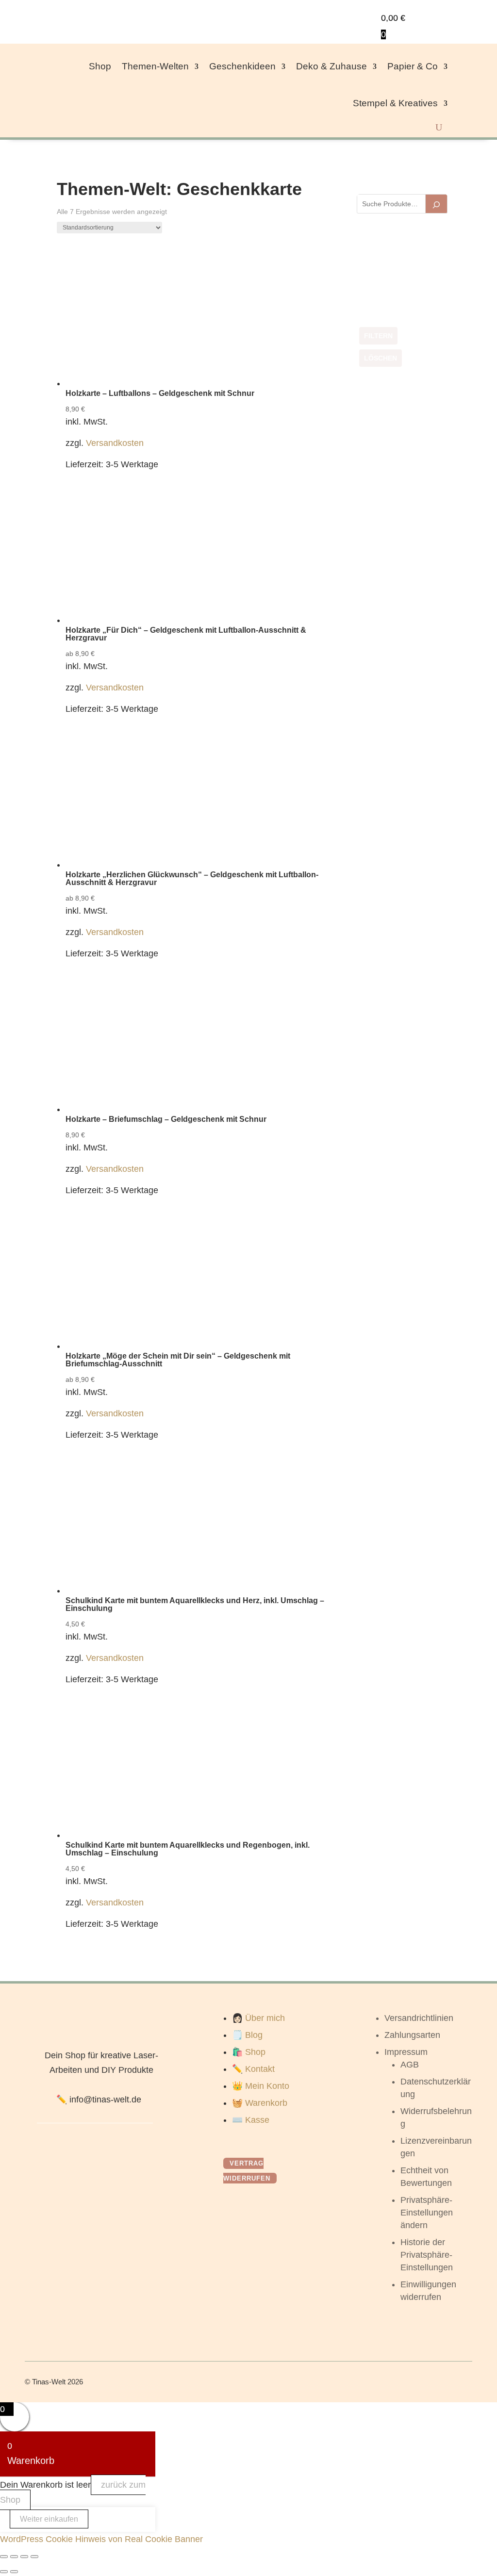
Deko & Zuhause (331, 66)
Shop (100, 66)
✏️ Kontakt (253, 2069)
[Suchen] (436, 204)
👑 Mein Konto (261, 2086)
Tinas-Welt (49, 2382)
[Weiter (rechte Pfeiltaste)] (14, 2572)
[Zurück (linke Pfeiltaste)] (4, 2572)
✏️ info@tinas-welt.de (99, 2100)
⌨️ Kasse (251, 2120)
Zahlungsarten (412, 2035)
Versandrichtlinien (419, 2018)
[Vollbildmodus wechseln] (14, 2557)
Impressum (406, 2052)
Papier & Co (413, 66)
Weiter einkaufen (49, 2519)
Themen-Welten (155, 66)
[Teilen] (24, 2557)
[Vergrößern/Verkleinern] (4, 2557)
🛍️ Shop (249, 2052)
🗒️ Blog (247, 2035)
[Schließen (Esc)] (34, 2557)
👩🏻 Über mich (258, 2018)
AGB (410, 2065)
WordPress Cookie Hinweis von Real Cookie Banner (101, 2539)
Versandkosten (115, 443)
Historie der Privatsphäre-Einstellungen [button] (427, 2255)
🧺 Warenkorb (260, 2103)
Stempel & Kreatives (395, 103)
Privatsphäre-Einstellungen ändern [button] (427, 2213)
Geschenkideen (242, 66)
